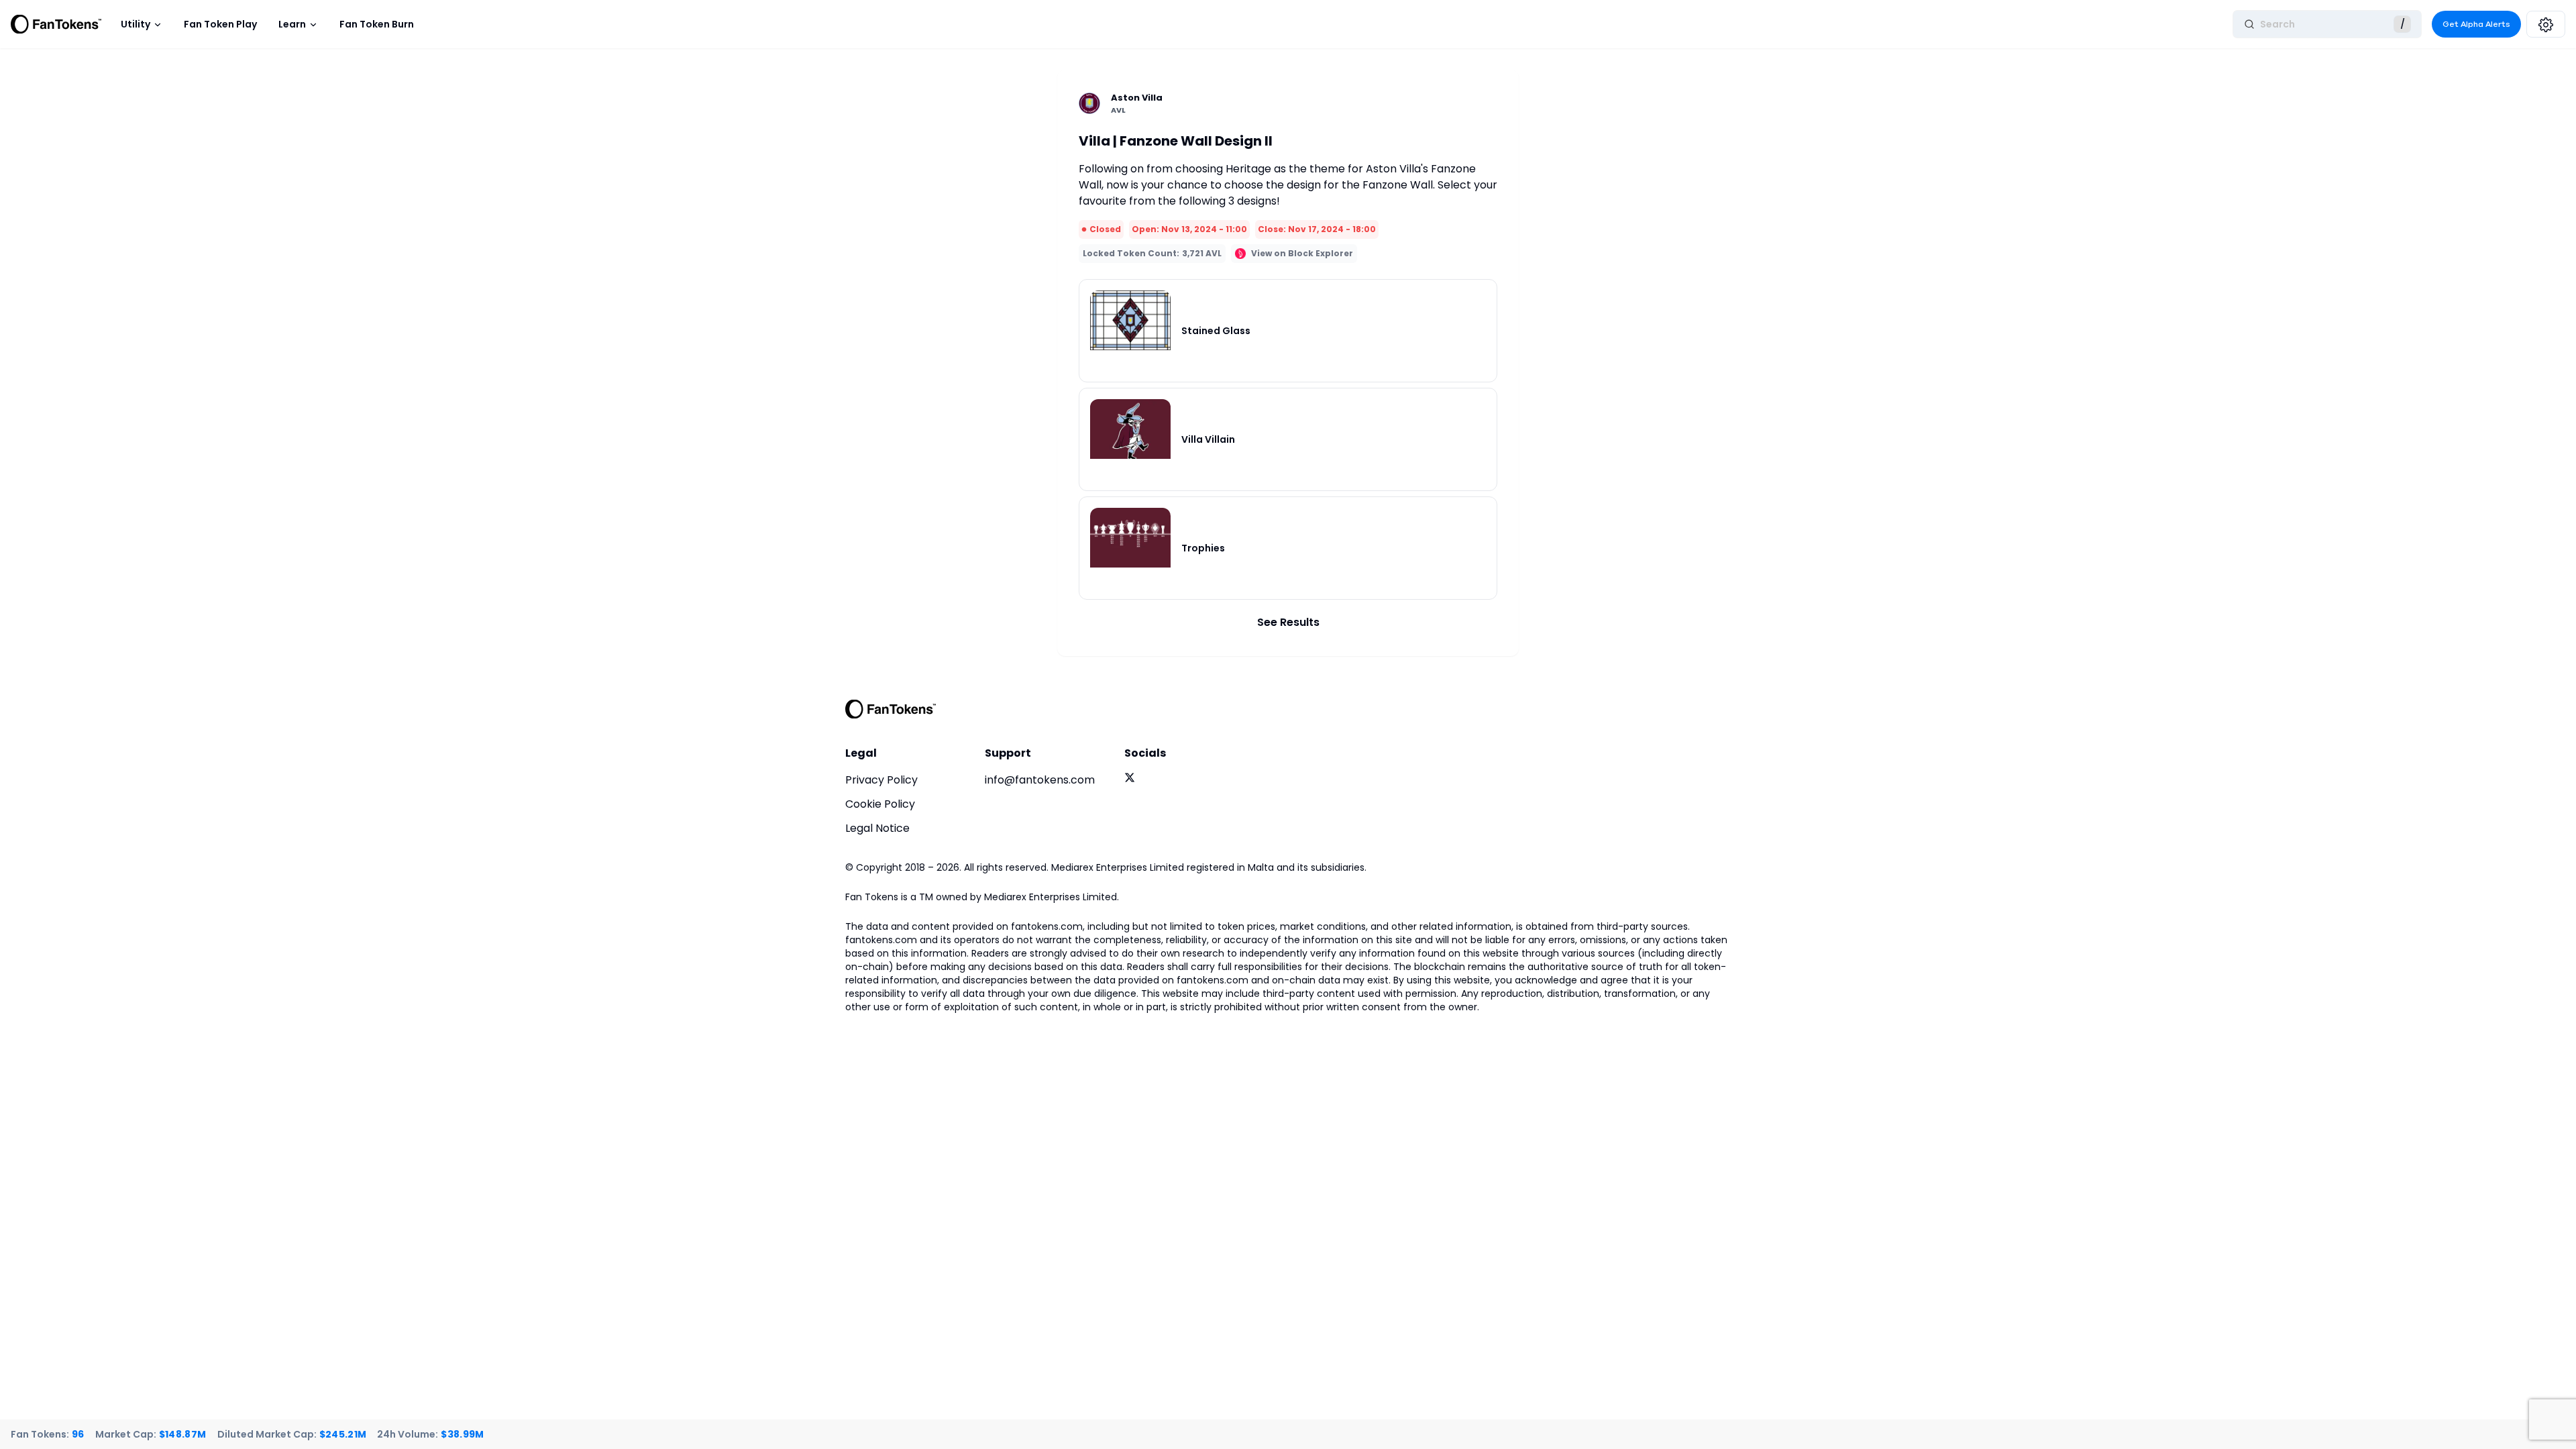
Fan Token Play (220, 24)
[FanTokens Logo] (891, 709)
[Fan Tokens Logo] (56, 24)
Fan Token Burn (377, 24)
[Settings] (2546, 24)
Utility (136, 24)
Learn (292, 24)
